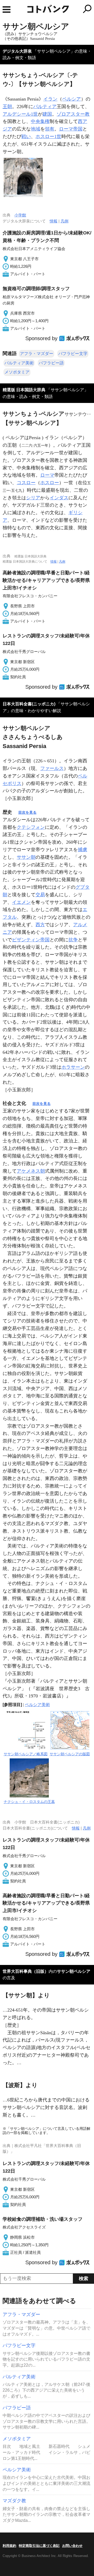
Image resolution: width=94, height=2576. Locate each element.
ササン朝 (26, 857)
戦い (26, 136)
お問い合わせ (72, 2546)
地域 (36, 129)
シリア (33, 498)
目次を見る (27, 812)
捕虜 (83, 850)
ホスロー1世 (48, 136)
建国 (47, 114)
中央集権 (40, 121)
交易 (40, 895)
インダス (59, 498)
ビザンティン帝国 (31, 940)
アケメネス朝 (31, 1171)
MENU (7, 10)
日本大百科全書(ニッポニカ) (29, 704)
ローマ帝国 (71, 129)
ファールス (52, 768)
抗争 (73, 940)
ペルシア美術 (37, 1705)
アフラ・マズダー (37, 354)
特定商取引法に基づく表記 (39, 2546)
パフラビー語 (51, 363)
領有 (50, 129)
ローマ (47, 475)
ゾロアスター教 (73, 114)
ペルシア (72, 99)
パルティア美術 (19, 363)
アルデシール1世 (20, 114)
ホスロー (50, 483)
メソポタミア (17, 372)
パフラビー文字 (73, 354)
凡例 (64, 221)
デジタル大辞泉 (17, 51)
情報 (54, 221)
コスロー (26, 483)
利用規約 (9, 2546)
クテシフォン (31, 827)
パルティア (45, 107)
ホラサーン (73, 1067)
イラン (50, 99)
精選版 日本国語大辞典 (24, 390)
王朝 (7, 107)
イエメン (21, 902)
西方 (40, 925)
